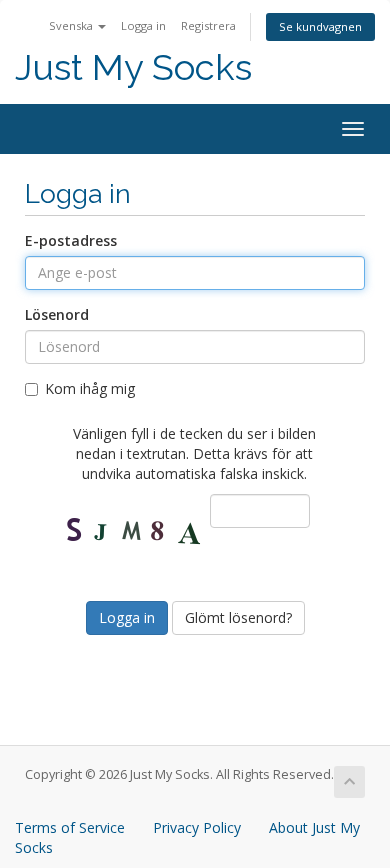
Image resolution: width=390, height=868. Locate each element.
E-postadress (71, 240)
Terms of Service (70, 827)
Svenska (72, 25)
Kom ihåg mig (90, 388)
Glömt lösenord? (238, 617)
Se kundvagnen (320, 26)
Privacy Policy (197, 827)
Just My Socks (133, 67)
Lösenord (57, 314)
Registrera (208, 25)
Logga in (143, 25)
